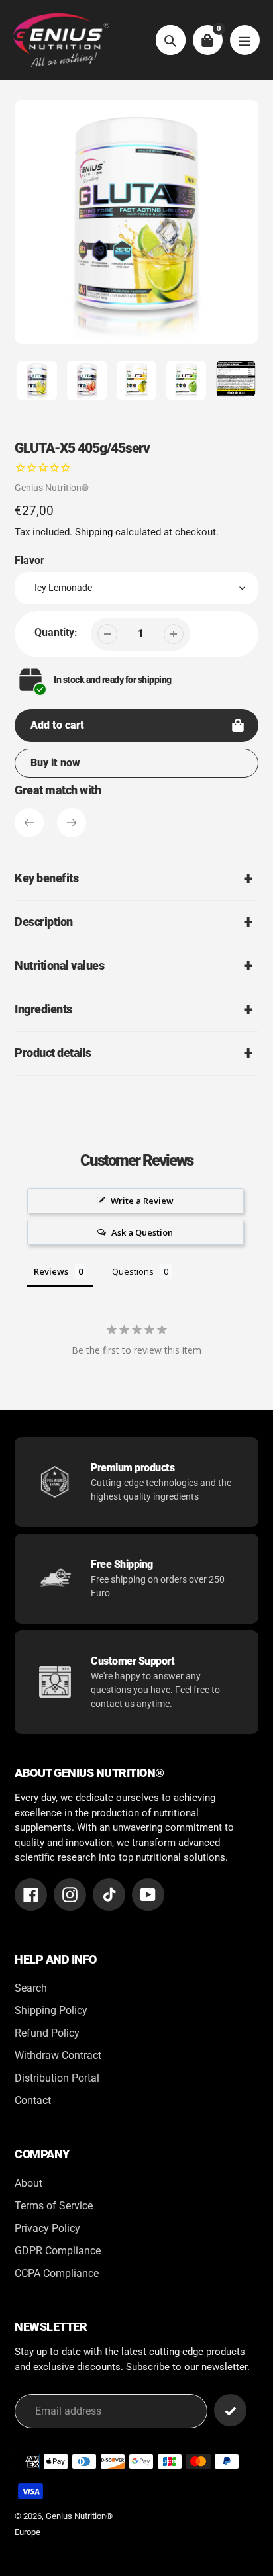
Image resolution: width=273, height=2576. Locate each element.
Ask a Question (142, 1232)
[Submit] (230, 2410)
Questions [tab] (133, 1271)
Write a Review (142, 1201)
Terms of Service (54, 2206)
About (28, 2183)
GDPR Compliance (58, 2251)
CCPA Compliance (57, 2273)
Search (31, 1988)
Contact (33, 2100)
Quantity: (56, 632)
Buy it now (55, 763)
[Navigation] (245, 40)
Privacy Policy (47, 2228)
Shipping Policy (51, 2010)
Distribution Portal (57, 2078)
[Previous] (29, 823)
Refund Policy (47, 2033)
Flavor (29, 560)
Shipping (94, 532)
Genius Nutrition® (52, 488)
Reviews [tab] (51, 1271)
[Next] (72, 823)
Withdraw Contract (58, 2055)
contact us (113, 1704)
